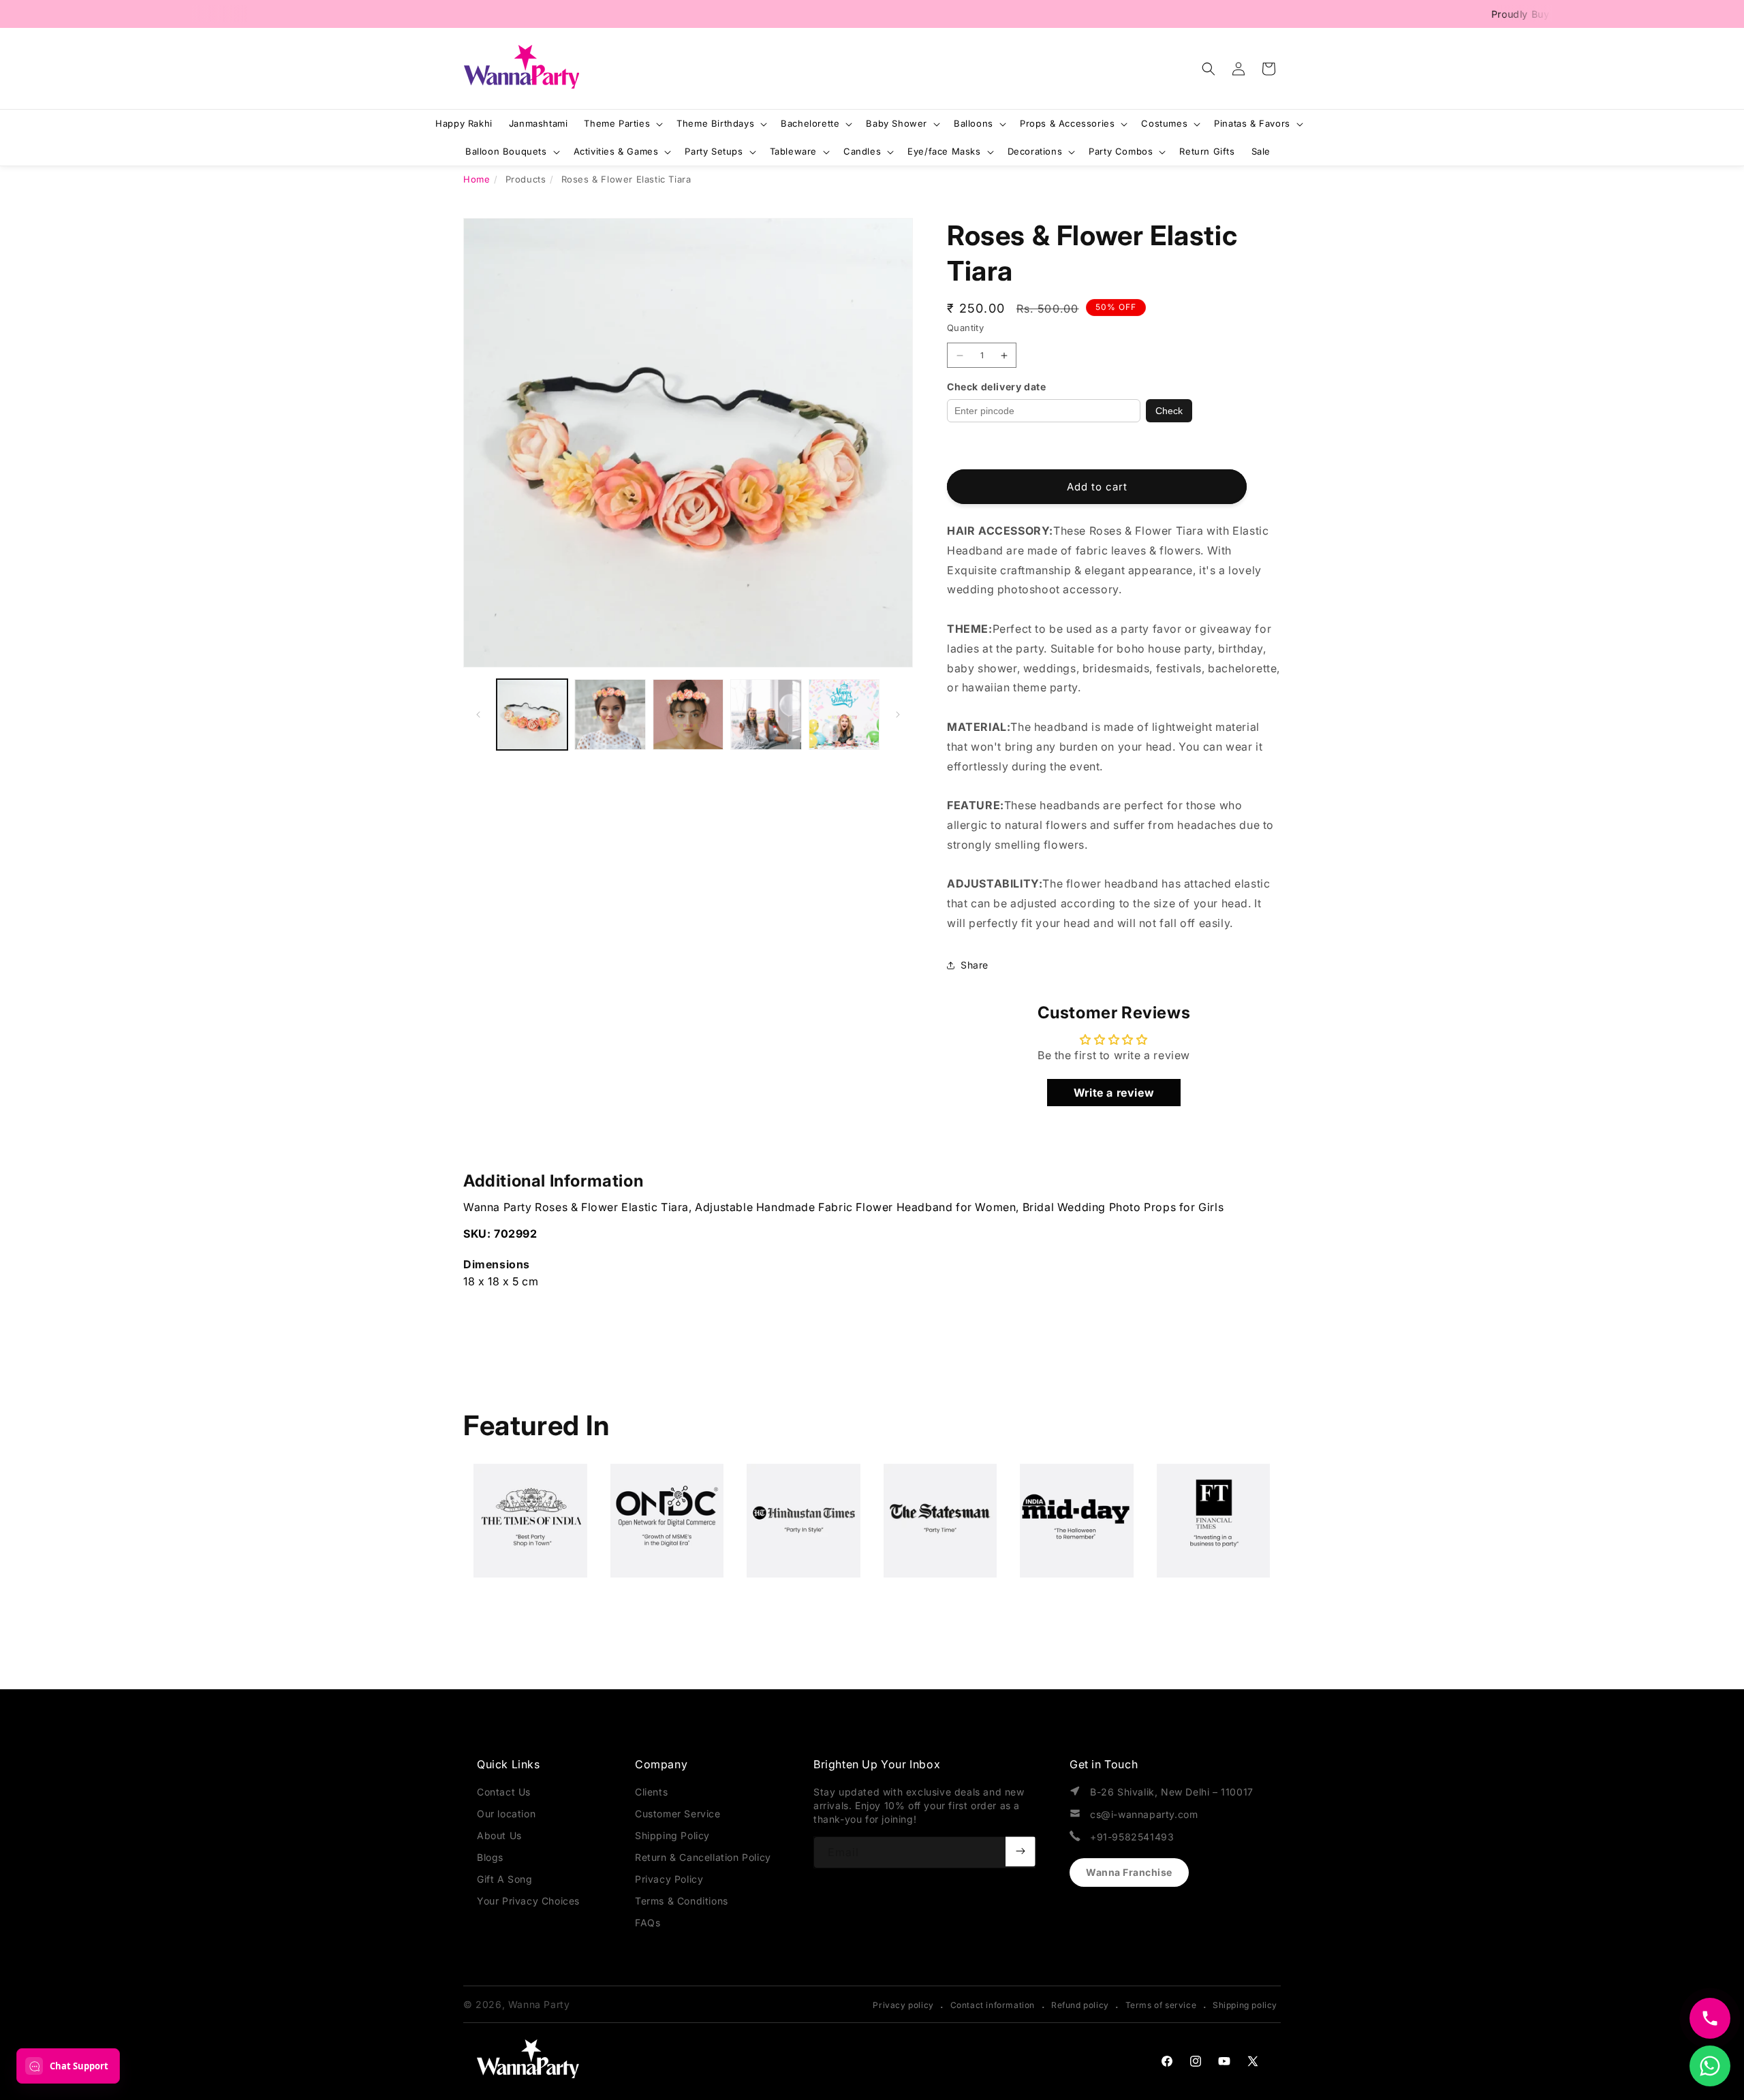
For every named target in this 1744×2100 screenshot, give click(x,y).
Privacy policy (903, 2005)
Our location (506, 1814)
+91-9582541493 (1132, 1837)
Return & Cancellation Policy (703, 1857)
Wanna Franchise (1129, 1872)
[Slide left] (478, 715)
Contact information (993, 2005)
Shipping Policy (672, 1835)
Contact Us (504, 1792)
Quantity (965, 328)
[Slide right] (898, 715)
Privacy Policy (669, 1879)
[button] (1209, 69)
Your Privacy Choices (528, 1901)
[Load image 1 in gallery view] (532, 715)
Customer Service (678, 1814)
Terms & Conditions (682, 1901)
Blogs (490, 1857)
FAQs (648, 1923)
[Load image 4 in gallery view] (766, 715)
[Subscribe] (1021, 1851)
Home (477, 179)
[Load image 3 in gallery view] (688, 715)
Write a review (1114, 1093)
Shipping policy (1245, 2005)
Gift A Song (505, 1879)
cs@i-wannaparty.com (1144, 1814)
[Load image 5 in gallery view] (844, 715)
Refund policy (1080, 2005)
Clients (651, 1792)
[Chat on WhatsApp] (1710, 2066)
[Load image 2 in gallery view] (610, 715)
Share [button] (975, 965)
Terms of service (1161, 2005)
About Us (499, 1835)
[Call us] (1710, 2018)
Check (1169, 411)
